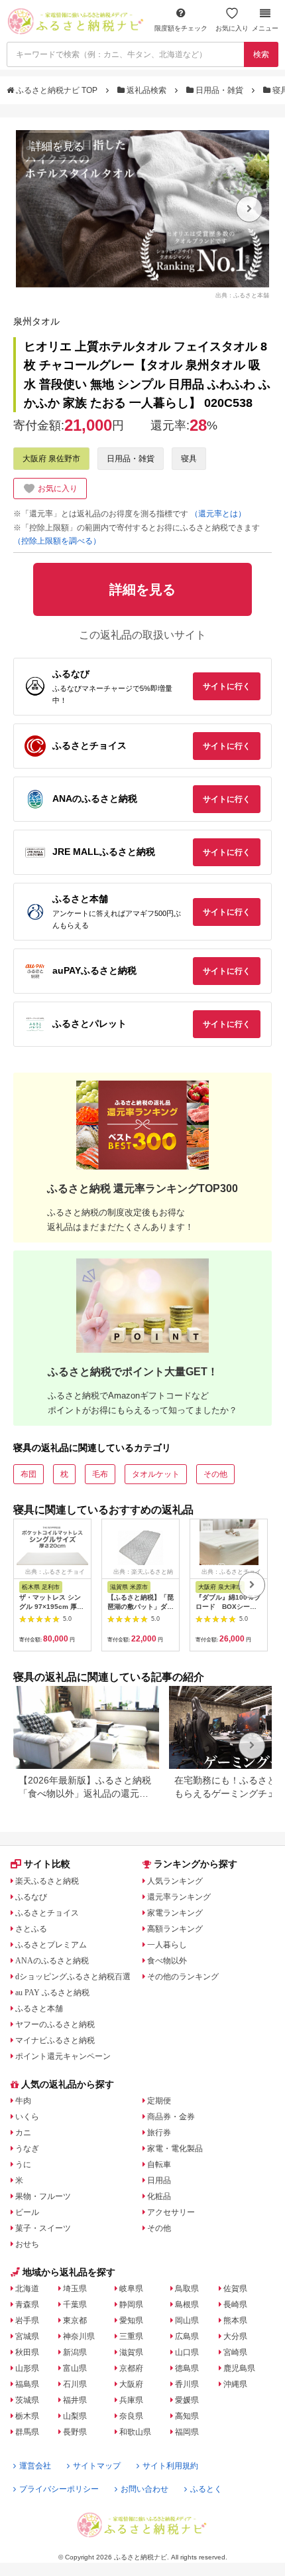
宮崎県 (235, 2352)
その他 (215, 1474)
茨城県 (27, 2400)
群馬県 (27, 2432)
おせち (27, 2244)
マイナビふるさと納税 (55, 2040)
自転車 (159, 2164)
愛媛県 (187, 2400)
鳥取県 (187, 2289)
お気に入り (232, 28)
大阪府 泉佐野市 (51, 459)
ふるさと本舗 (39, 2008)
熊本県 (235, 2320)
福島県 (27, 2384)
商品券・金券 (171, 2117)
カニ (23, 2133)
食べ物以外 (167, 1961)
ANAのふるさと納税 (52, 1961)
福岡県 (187, 2432)
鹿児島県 (239, 2368)
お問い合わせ (144, 2489)
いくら (27, 2117)
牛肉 (23, 2101)
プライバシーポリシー (59, 2489)
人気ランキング (175, 1881)
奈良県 (131, 2416)
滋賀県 (131, 2352)
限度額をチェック (181, 28)
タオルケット (156, 1474)
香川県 (187, 2384)
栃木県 (27, 2416)
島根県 (187, 2305)
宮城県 (27, 2336)
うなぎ (27, 2149)
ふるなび (31, 1897)
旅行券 (159, 2133)
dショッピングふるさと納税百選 (73, 1977)
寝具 (189, 459)
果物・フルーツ (43, 2196)
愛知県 (131, 2320)
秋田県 (27, 2352)
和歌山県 (135, 2432)
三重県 (131, 2336)
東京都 (75, 2320)
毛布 (100, 1474)
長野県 (75, 2432)
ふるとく (206, 2489)
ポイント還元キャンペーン (63, 2056)
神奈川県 (79, 2336)
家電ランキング (175, 1913)
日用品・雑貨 (219, 90)
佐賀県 (235, 2289)
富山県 (75, 2368)
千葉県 (75, 2305)
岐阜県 (131, 2289)
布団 (28, 1474)
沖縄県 (235, 2384)
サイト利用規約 (170, 2466)
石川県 (75, 2384)
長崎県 (235, 2305)
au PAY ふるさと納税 (52, 1993)
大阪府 (131, 2384)
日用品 (159, 2180)
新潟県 (75, 2352)
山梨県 (75, 2416)
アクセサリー (171, 2212)
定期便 (159, 2101)
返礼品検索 (146, 90)
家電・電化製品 (175, 2149)
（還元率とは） (218, 514)
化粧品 (159, 2196)
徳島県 (187, 2368)
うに (23, 2164)
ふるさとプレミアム (51, 1945)
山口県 (187, 2352)
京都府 (131, 2368)
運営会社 (35, 2466)
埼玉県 (75, 2289)
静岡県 (131, 2305)
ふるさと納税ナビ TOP (57, 90)
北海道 (27, 2289)
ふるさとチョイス (47, 1913)
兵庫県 (131, 2400)
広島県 (187, 2336)
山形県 (27, 2368)
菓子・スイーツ (43, 2228)
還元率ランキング (179, 1897)
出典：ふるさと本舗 (242, 295)
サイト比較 (47, 1864)
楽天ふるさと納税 (47, 1881)
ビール (27, 2212)
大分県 (235, 2336)
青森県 (27, 2305)
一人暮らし (167, 1945)
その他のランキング (183, 1977)
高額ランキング (175, 1929)
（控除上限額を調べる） (57, 541)
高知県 (187, 2416)
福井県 (75, 2400)
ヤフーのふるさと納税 (55, 2024)
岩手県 (27, 2320)
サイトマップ (97, 2466)
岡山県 (187, 2320)
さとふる (31, 1929)
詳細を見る (58, 146)
